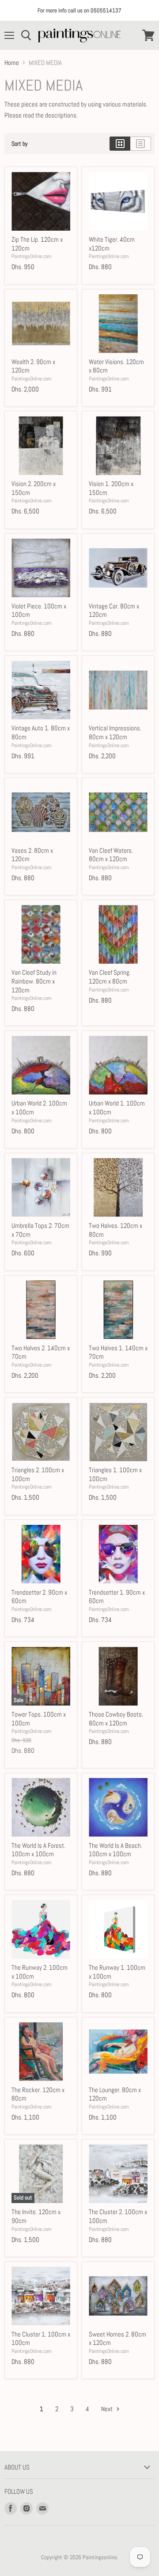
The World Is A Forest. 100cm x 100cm (38, 1850)
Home (12, 63)
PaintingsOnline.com (32, 256)
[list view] (141, 144)
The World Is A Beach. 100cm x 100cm (115, 1850)
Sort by (20, 144)
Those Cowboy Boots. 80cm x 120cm (116, 1719)
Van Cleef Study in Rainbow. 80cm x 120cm (34, 981)
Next (108, 2409)
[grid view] (120, 144)
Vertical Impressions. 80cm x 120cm (115, 732)
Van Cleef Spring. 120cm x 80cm (110, 977)
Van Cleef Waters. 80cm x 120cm (111, 855)
